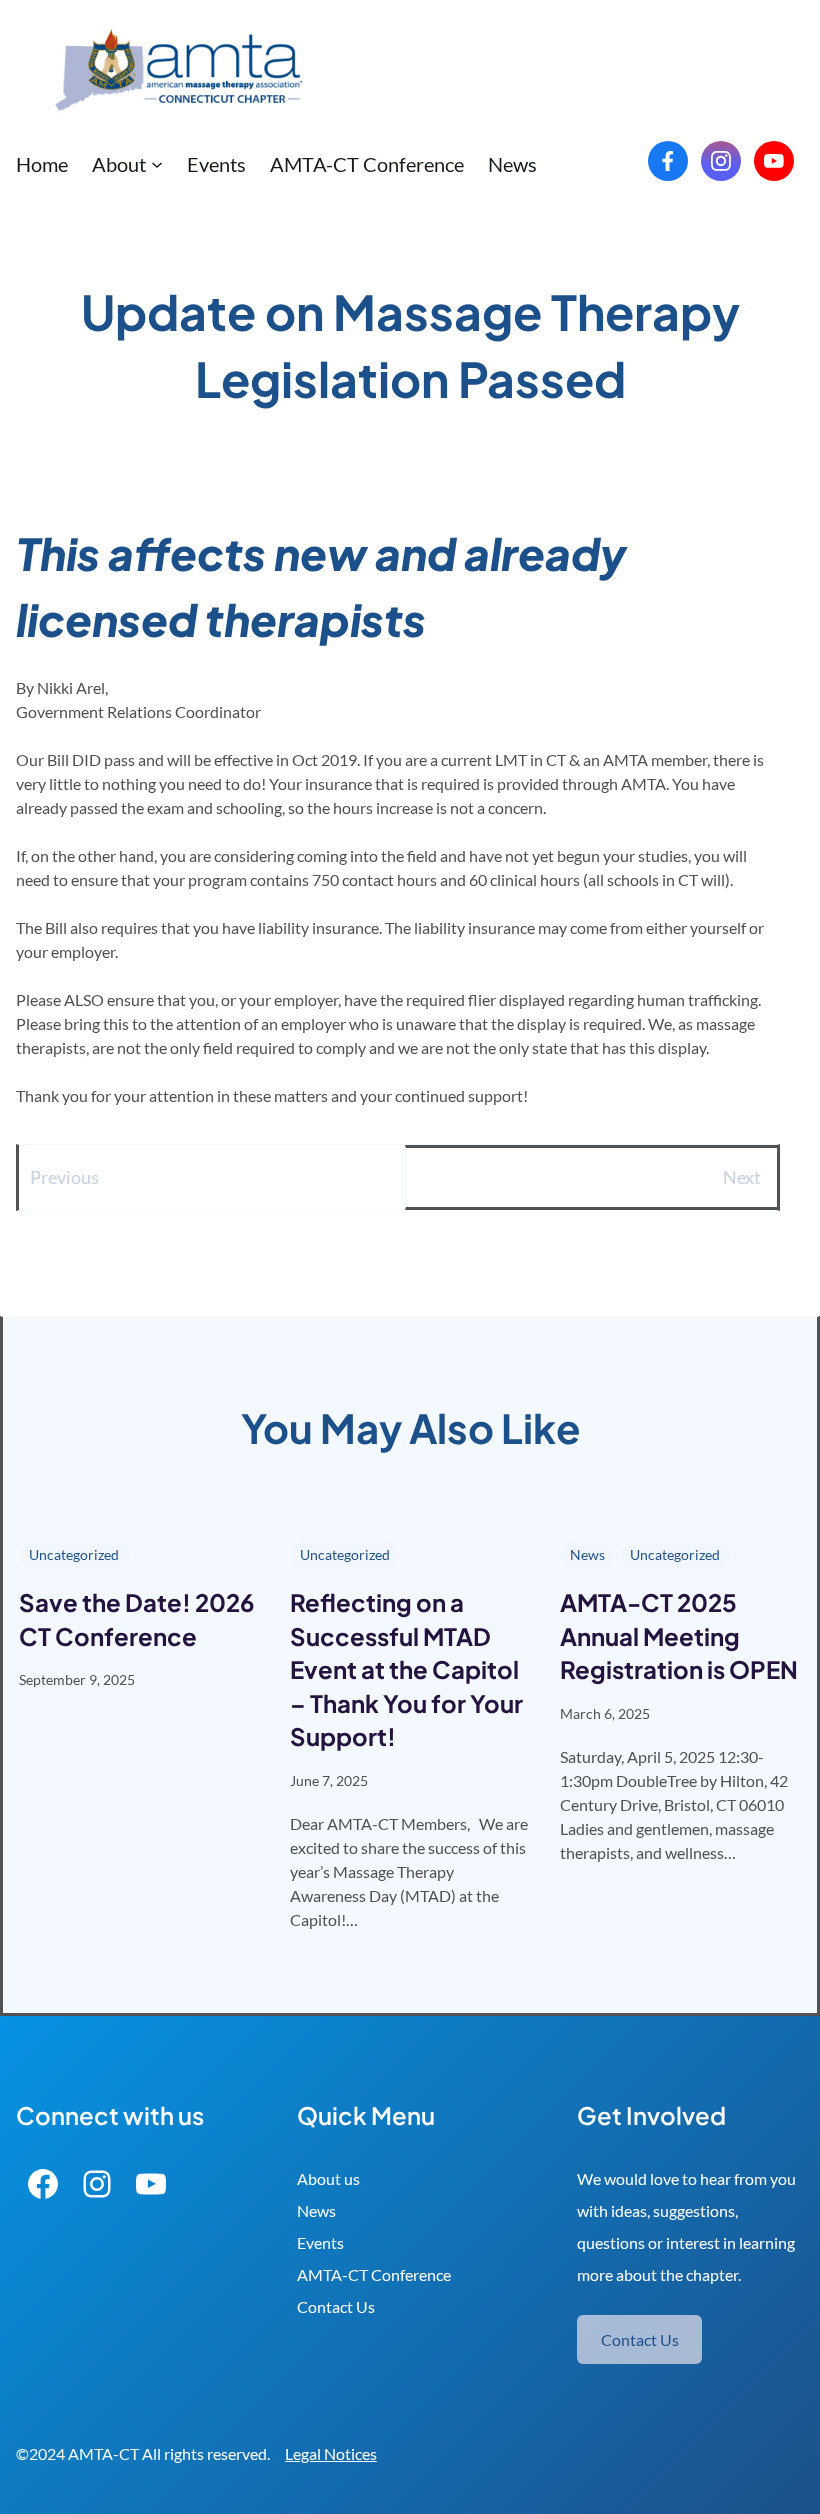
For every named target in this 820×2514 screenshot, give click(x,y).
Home (42, 164)
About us (328, 2178)
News (587, 1554)
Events (320, 2242)
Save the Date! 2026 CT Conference (136, 1619)
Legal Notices (331, 2453)
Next (742, 1177)
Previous (64, 1177)
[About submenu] (157, 164)
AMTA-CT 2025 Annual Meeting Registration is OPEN (679, 1635)
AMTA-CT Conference (374, 2274)
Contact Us (336, 2306)
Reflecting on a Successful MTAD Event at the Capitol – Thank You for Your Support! (406, 1669)
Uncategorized (74, 1554)
